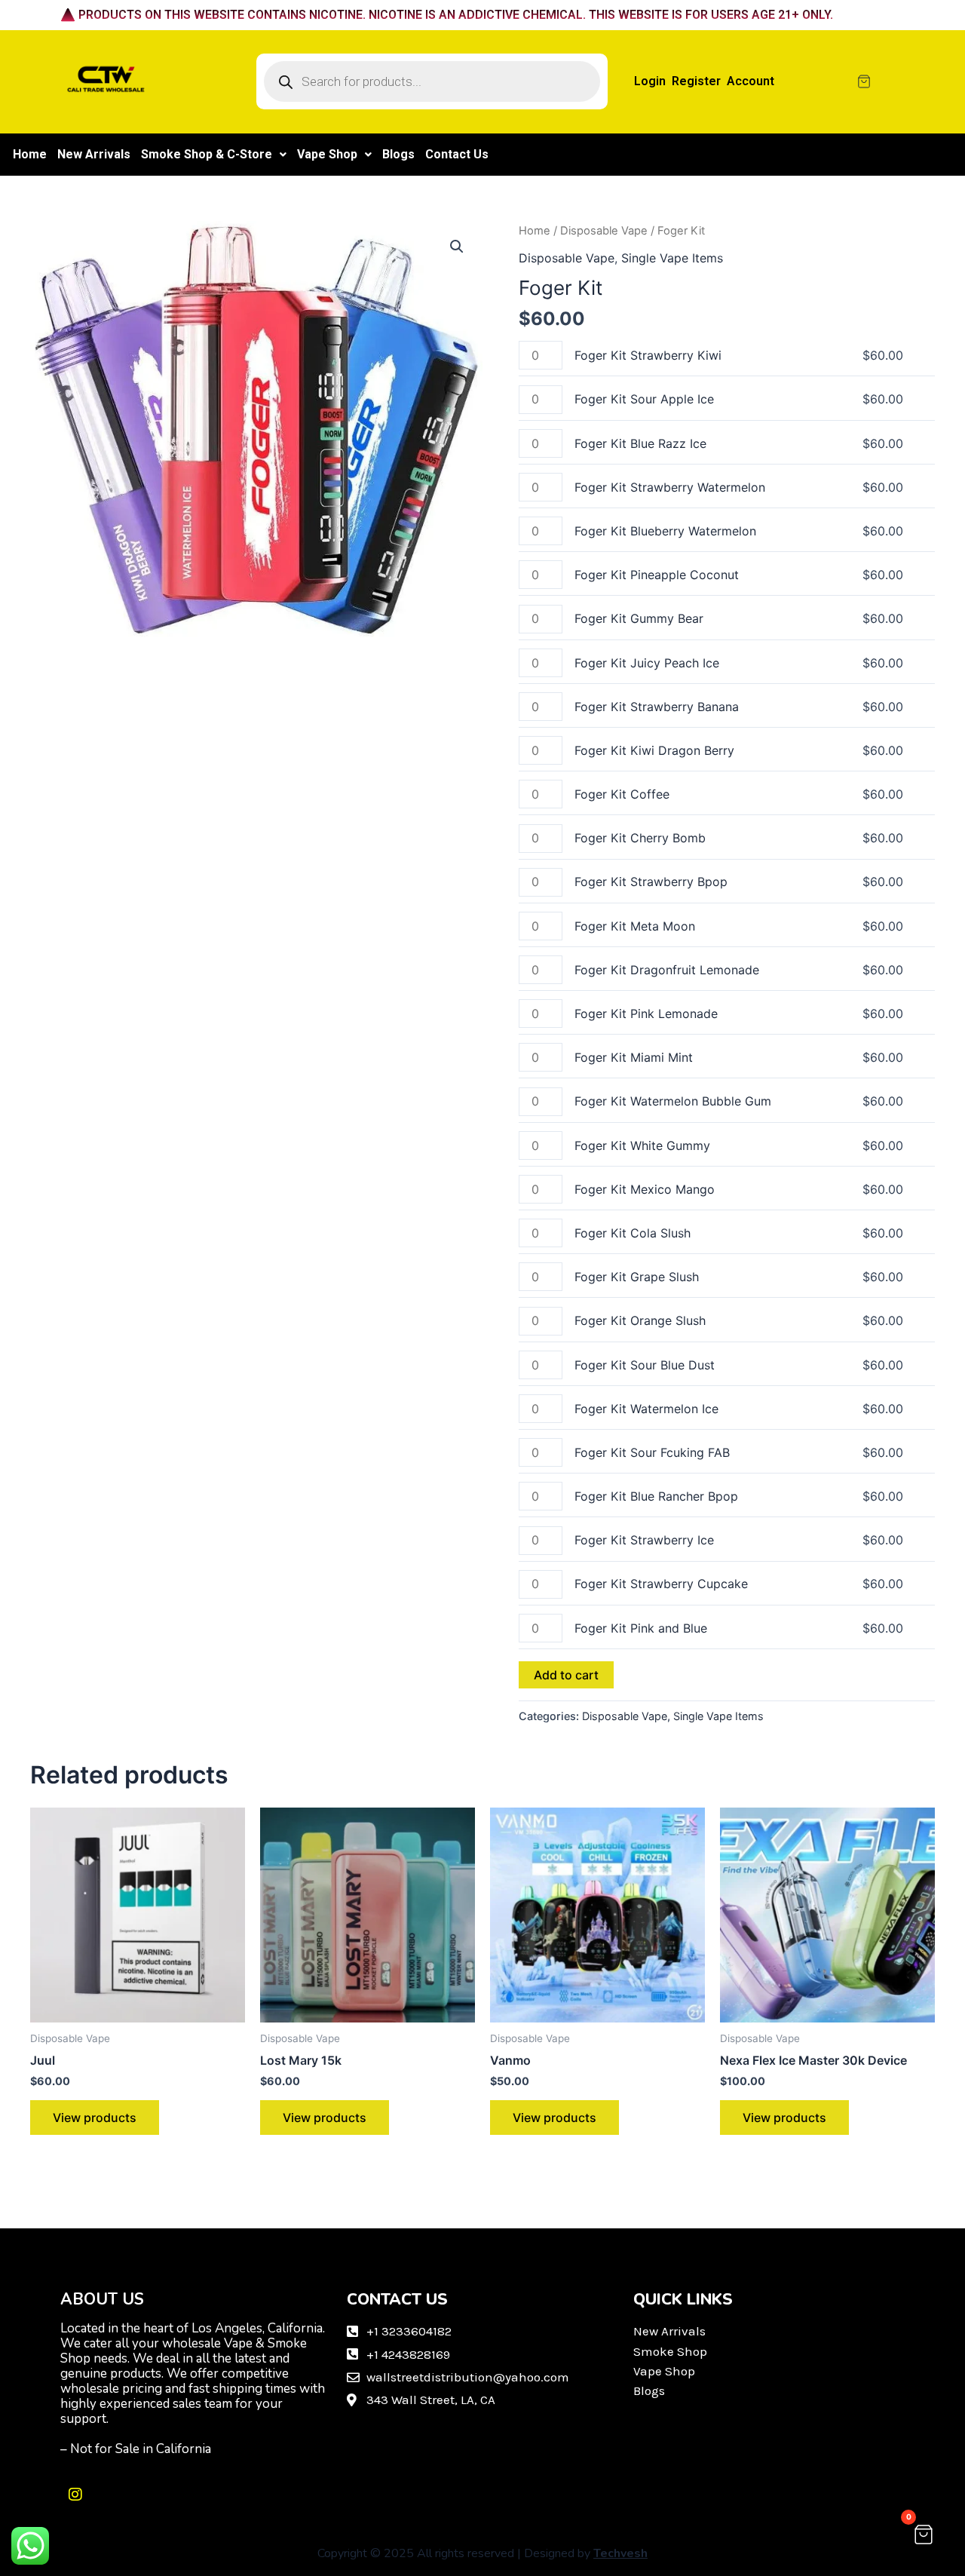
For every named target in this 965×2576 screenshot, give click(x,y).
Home (30, 154)
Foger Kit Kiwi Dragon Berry (654, 750)
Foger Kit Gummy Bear (639, 618)
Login (650, 81)
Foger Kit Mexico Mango (645, 1189)
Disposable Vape (604, 231)
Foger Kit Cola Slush (633, 1233)
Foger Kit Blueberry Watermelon (665, 531)
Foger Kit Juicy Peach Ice (647, 663)
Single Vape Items (672, 258)
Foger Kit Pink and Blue (641, 1628)
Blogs (398, 154)
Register (696, 81)
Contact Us (457, 154)
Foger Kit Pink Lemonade (646, 1014)
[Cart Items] (900, 81)
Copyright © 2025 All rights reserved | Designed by (482, 2553)
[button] (214, 155)
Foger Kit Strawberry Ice (644, 1540)
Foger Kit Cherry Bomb (640, 838)
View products (95, 2118)
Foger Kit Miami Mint (634, 1057)
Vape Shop (327, 154)
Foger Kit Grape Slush (637, 1277)
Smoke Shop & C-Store (207, 154)
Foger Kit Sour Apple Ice (644, 399)
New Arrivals (94, 154)
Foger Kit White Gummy (642, 1145)
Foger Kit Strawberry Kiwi (648, 355)
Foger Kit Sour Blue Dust (645, 1365)
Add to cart (566, 1675)
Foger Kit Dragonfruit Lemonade (667, 970)
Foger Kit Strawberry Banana (657, 707)
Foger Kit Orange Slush (640, 1320)
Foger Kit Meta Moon (635, 926)
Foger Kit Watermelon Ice (646, 1409)
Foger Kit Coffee (622, 794)
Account (751, 81)
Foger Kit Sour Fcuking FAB (652, 1452)
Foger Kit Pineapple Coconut (657, 575)
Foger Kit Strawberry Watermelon (670, 487)
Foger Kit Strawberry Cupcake (661, 1584)
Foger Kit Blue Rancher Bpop (656, 1496)
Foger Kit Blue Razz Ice (640, 443)
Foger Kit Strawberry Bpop (651, 882)
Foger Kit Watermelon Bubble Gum (673, 1101)
